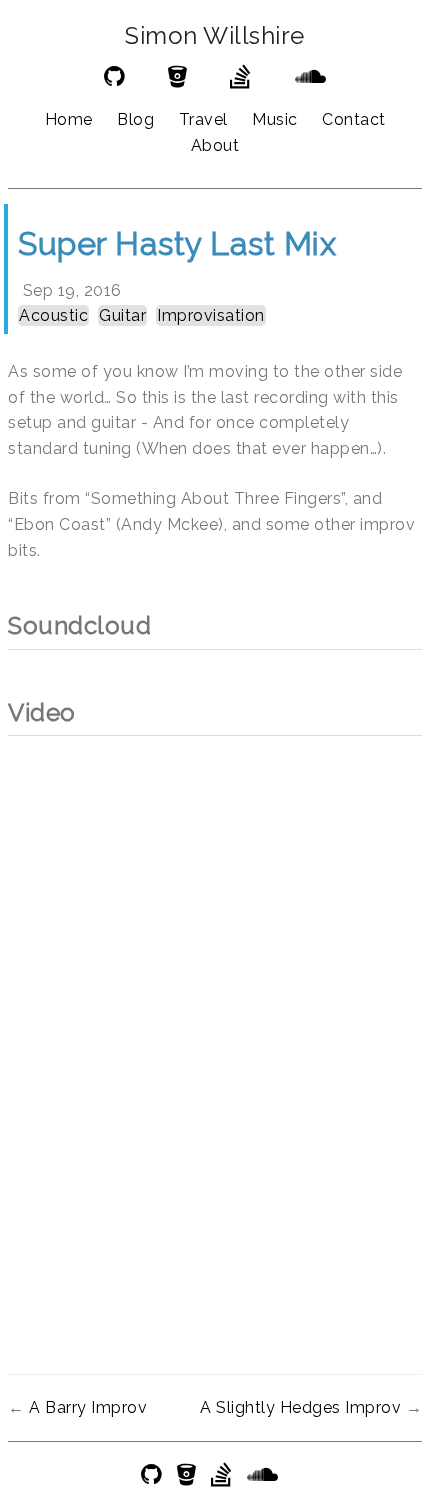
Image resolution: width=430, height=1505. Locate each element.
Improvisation (211, 315)
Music (275, 119)
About (215, 145)
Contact (354, 119)
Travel (203, 119)
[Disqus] (215, 1026)
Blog (135, 119)
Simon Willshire (215, 36)
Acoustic (53, 315)
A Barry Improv (88, 1407)
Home (69, 119)
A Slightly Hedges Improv (300, 1407)
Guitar (122, 315)
